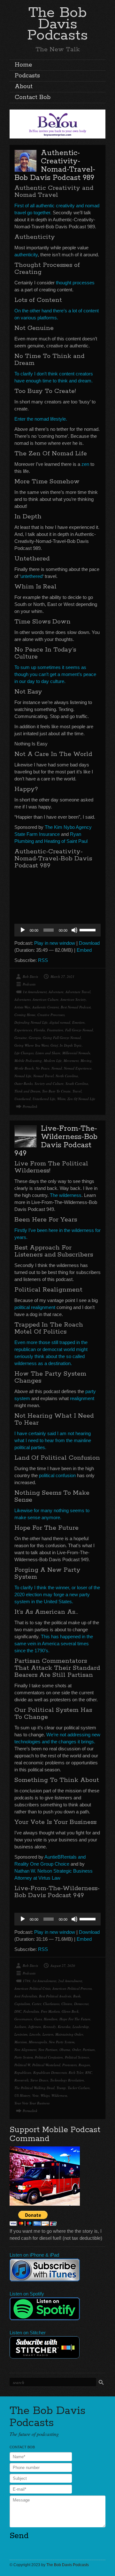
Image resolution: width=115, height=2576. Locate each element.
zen (85, 464)
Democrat (81, 2004)
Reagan (84, 2065)
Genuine (21, 1038)
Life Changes (24, 1053)
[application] (57, 930)
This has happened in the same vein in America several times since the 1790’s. (54, 1644)
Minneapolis (38, 2042)
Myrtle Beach (24, 1068)
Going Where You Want (31, 1045)
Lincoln (35, 2034)
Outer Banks (23, 1083)
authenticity (26, 255)
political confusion (57, 1475)
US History (22, 2095)
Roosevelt (21, 2080)
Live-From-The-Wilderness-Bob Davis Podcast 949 (56, 1141)
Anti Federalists (26, 1996)
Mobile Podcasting (28, 1060)
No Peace (43, 1068)
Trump (61, 2088)
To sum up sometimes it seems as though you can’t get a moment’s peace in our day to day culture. (55, 674)
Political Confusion (49, 2057)
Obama (65, 2049)
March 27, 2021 (62, 976)
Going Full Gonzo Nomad (62, 1038)
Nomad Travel (43, 1076)
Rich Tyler (76, 2072)
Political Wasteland (46, 2065)
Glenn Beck (70, 2011)
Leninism (21, 2034)
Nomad (57, 1068)
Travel (77, 1091)
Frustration (55, 1030)
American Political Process (72, 1988)
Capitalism (22, 2004)
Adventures (23, 999)
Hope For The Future (75, 2019)
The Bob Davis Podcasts (57, 24)
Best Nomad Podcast (76, 1007)
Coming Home (25, 1015)
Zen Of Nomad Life (81, 1099)
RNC (89, 2072)
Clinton (67, 2004)
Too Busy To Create (56, 1091)
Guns (38, 2019)
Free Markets (50, 2011)
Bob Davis (30, 976)
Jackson (20, 2027)
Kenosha (64, 2027)
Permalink (30, 1106)
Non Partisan (48, 2049)
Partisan (89, 2049)
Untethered (23, 1099)
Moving (86, 1060)
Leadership (81, 2027)
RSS (43, 960)
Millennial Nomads (76, 1053)
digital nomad (60, 1022)
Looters (48, 2034)
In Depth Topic (71, 1045)
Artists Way (22, 1007)
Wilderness (59, 2095)
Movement (71, 1060)
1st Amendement (35, 992)
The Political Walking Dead (34, 2088)
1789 (27, 1981)
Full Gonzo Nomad (79, 1030)
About (24, 87)
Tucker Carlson (79, 2088)
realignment (82, 1398)
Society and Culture (49, 1083)
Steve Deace (39, 2080)
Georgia (35, 1038)
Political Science (77, 2057)
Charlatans (51, 2004)
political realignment (35, 1307)
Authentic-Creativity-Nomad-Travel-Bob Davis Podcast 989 (55, 165)
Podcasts (27, 76)
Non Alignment (25, 2049)
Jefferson (35, 2027)
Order (77, 2049)
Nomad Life (23, 1076)
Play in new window (55, 943)
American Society (73, 999)
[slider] (88, 929)
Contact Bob (33, 97)
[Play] (23, 930)
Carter (37, 2004)
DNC (18, 2011)
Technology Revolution (67, 2080)
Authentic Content (46, 1007)
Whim (61, 1099)
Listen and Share (48, 1053)
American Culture (46, 999)
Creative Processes (51, 1015)
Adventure (56, 992)
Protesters (69, 2065)
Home (23, 65)
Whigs (45, 2095)
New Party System (62, 2042)
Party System (24, 2057)
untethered (31, 576)
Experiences (23, 1030)
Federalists (31, 2011)
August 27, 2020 (63, 1965)
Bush (77, 1996)
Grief (54, 1045)
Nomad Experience (78, 1068)
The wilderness (66, 1195)
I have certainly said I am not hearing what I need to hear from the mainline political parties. (53, 1440)
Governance (23, 2019)
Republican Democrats (50, 2072)
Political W (22, 2065)
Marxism (21, 2042)
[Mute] (74, 930)
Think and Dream (27, 1091)
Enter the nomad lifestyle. (41, 419)
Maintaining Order (69, 2034)
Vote (35, 2095)
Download (89, 943)
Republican (23, 2072)
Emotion (78, 1022)
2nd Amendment (70, 1981)
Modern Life (53, 1060)
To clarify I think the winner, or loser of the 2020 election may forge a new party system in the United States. (57, 1594)
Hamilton (51, 2019)
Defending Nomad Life (31, 1022)
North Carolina (67, 1076)
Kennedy (50, 2027)
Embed (84, 950)
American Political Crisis (32, 1988)
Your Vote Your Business (32, 2103)
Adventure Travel (78, 992)
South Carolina (77, 1083)
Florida (39, 1030)
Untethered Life (44, 1099)
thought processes (75, 283)
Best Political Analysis (55, 1996)
